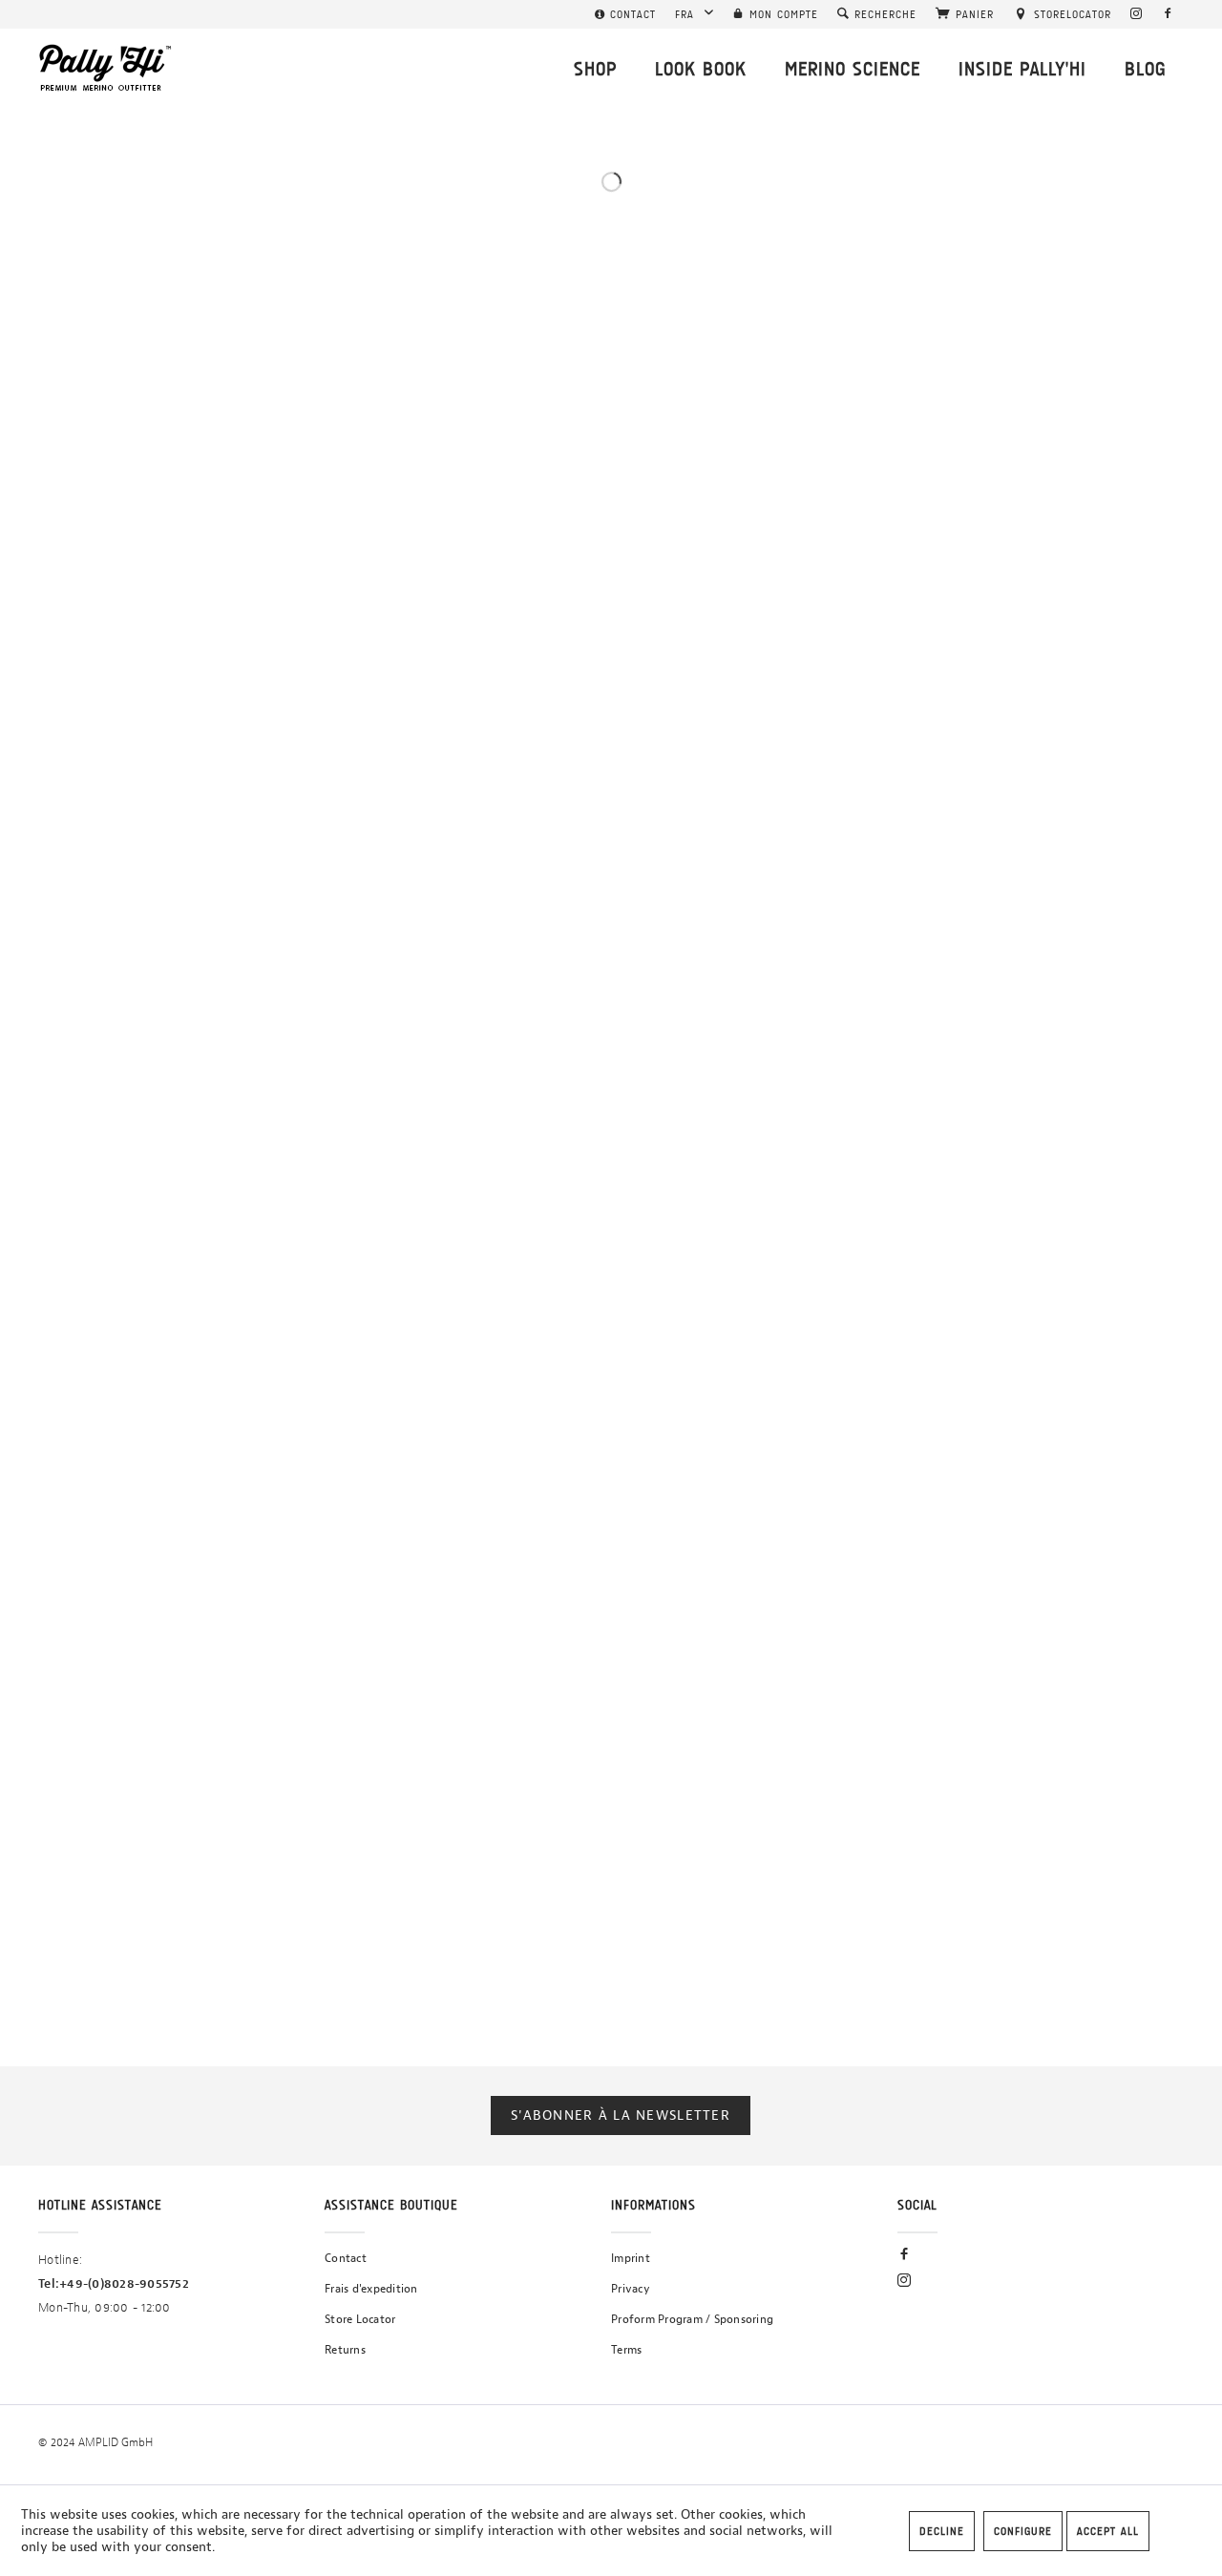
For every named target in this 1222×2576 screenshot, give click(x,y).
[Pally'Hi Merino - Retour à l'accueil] (106, 68)
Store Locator (360, 2319)
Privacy (631, 2289)
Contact (346, 2258)
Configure (1023, 2531)
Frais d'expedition (371, 2289)
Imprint (631, 2258)
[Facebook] (1168, 14)
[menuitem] (625, 14)
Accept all (1108, 2531)
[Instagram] (1137, 14)
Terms (626, 2350)
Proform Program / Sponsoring (692, 2319)
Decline (942, 2531)
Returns (345, 2350)
